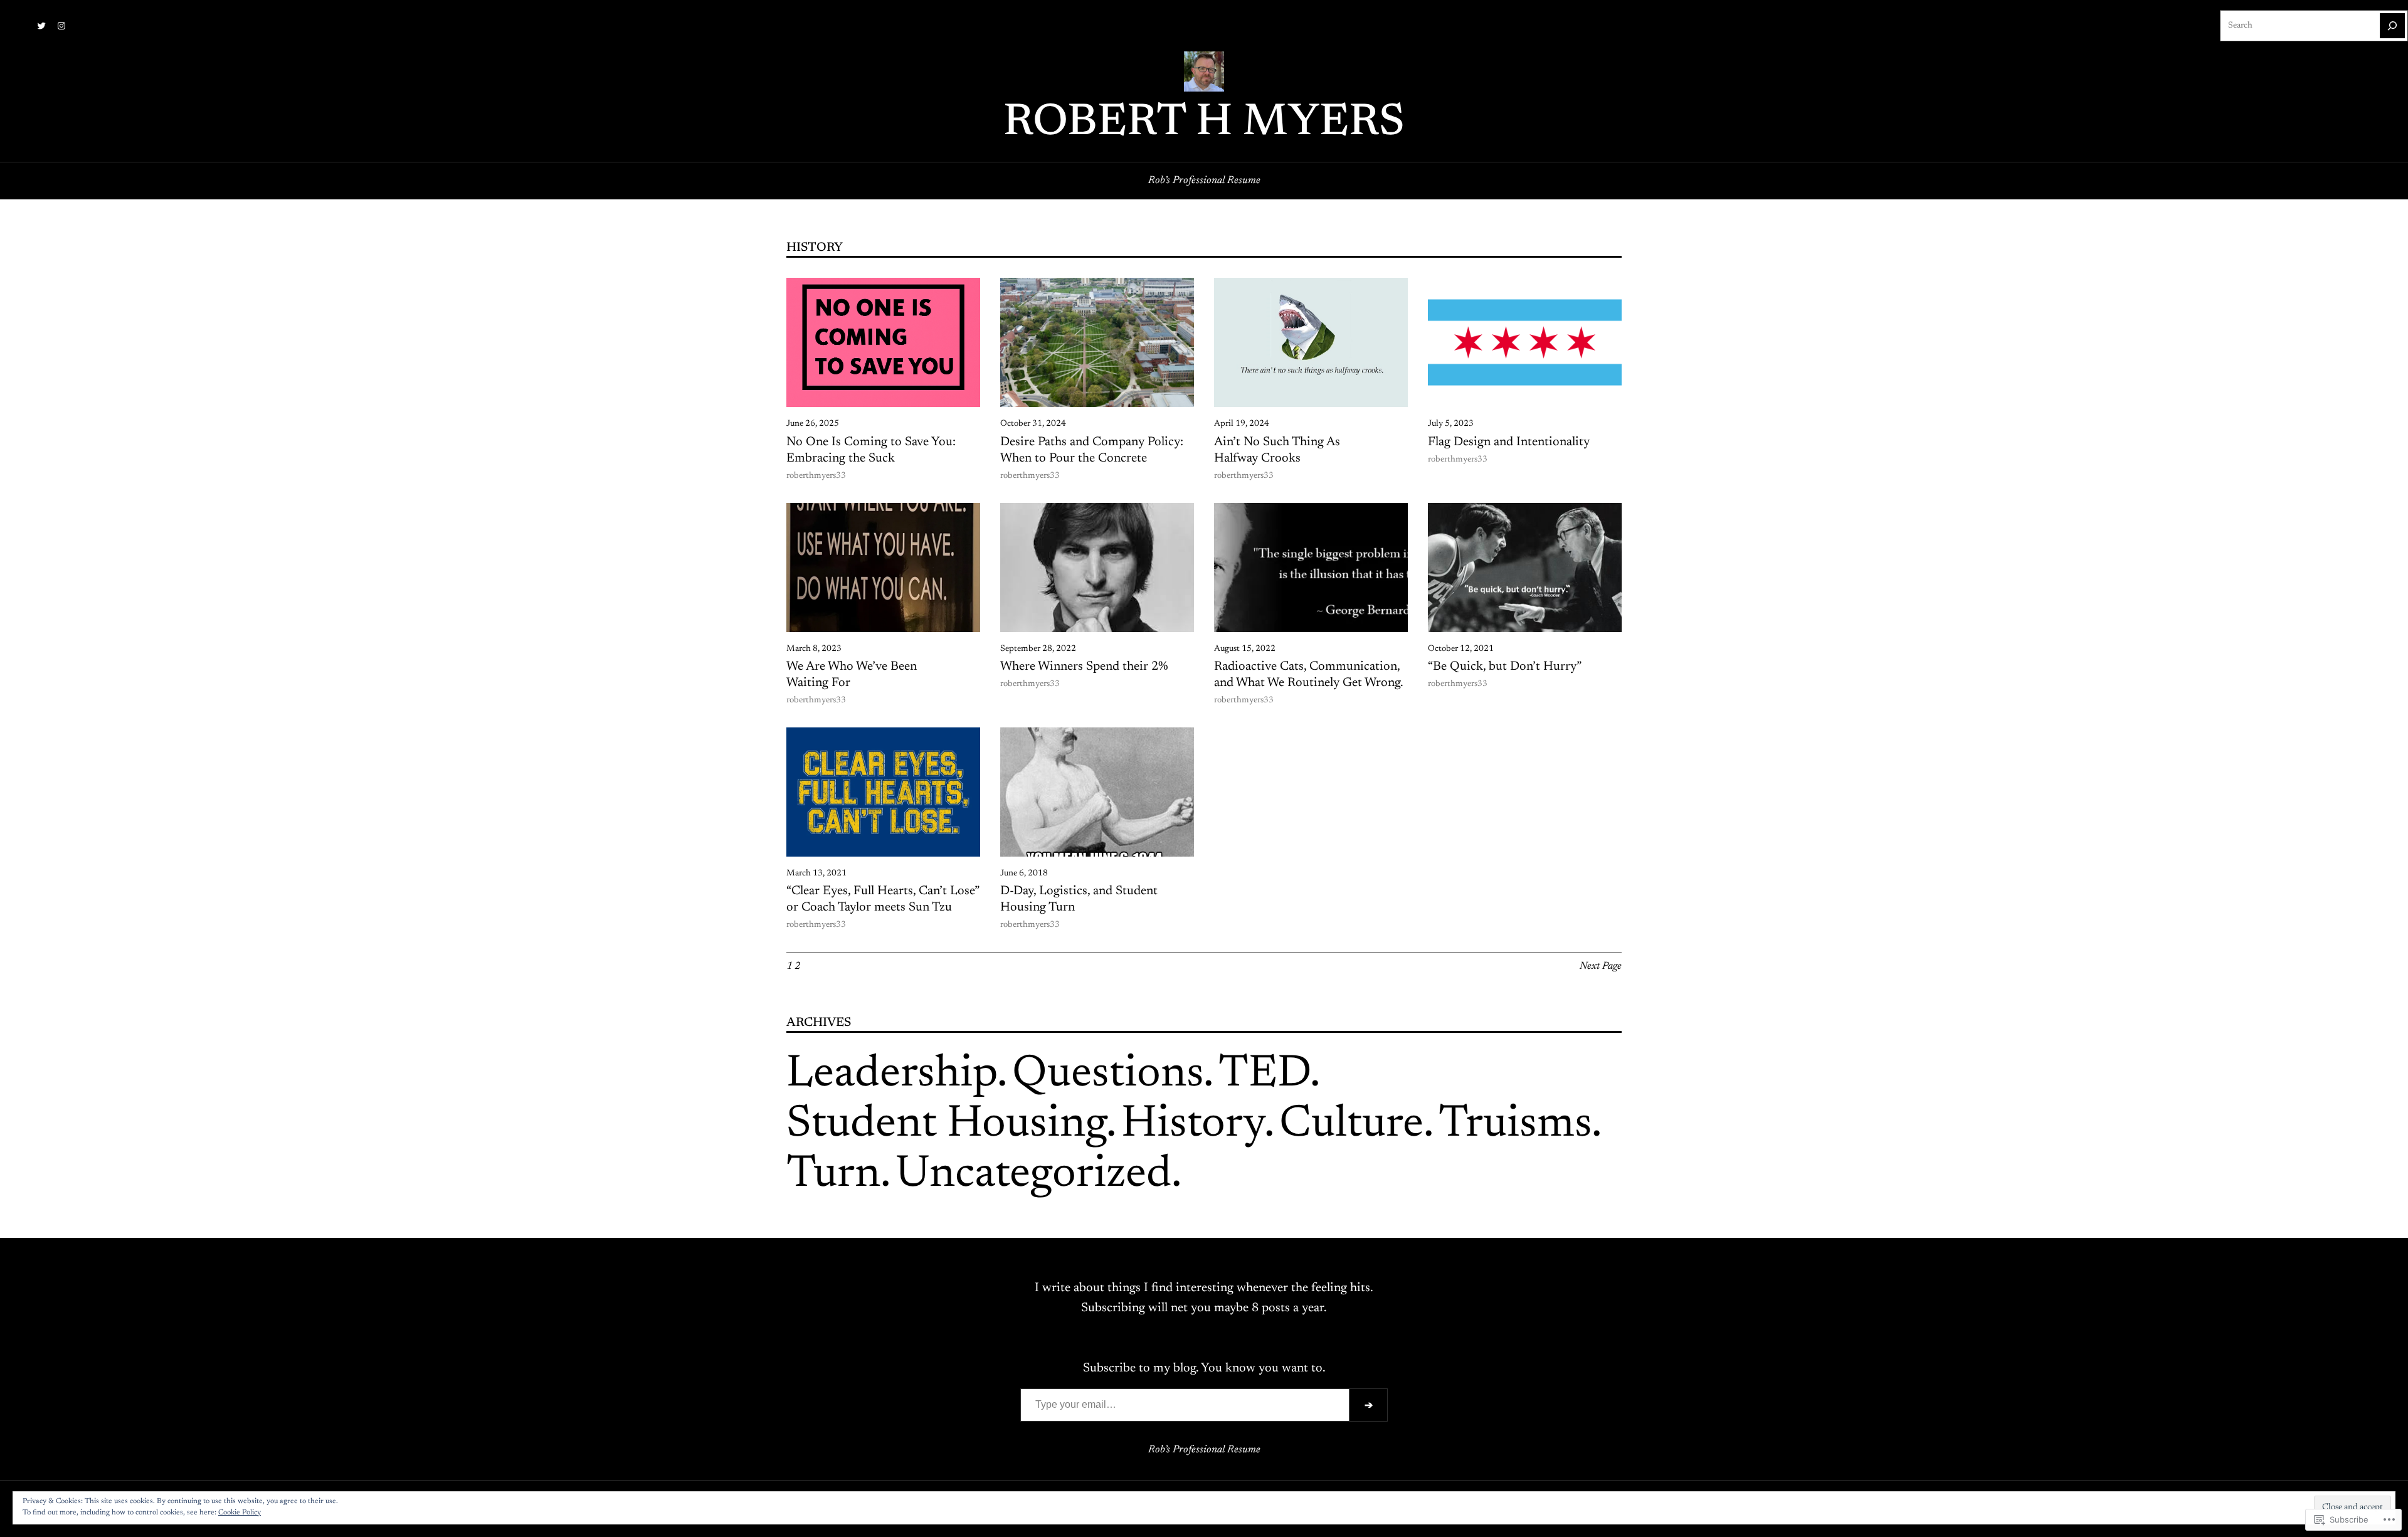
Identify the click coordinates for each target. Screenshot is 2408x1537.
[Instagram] (61, 26)
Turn (833, 1175)
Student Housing (946, 1125)
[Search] (2392, 26)
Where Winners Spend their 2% (1084, 667)
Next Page (1601, 966)
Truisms (1515, 1125)
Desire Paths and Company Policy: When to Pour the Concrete (1092, 450)
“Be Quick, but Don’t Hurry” (1505, 667)
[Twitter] (41, 26)
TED (1264, 1075)
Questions (1108, 1075)
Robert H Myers (1204, 124)
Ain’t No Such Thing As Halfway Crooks (1277, 450)
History (1193, 1125)
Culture (1351, 1125)
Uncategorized (1033, 1175)
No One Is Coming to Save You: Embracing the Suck (871, 450)
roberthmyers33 (816, 476)
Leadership (892, 1075)
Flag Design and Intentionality (1509, 442)
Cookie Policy (240, 1513)
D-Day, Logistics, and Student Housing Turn (1079, 899)
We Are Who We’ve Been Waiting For (852, 675)
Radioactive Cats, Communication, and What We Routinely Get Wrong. (1309, 675)
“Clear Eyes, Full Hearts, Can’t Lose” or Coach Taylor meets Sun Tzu (883, 899)
